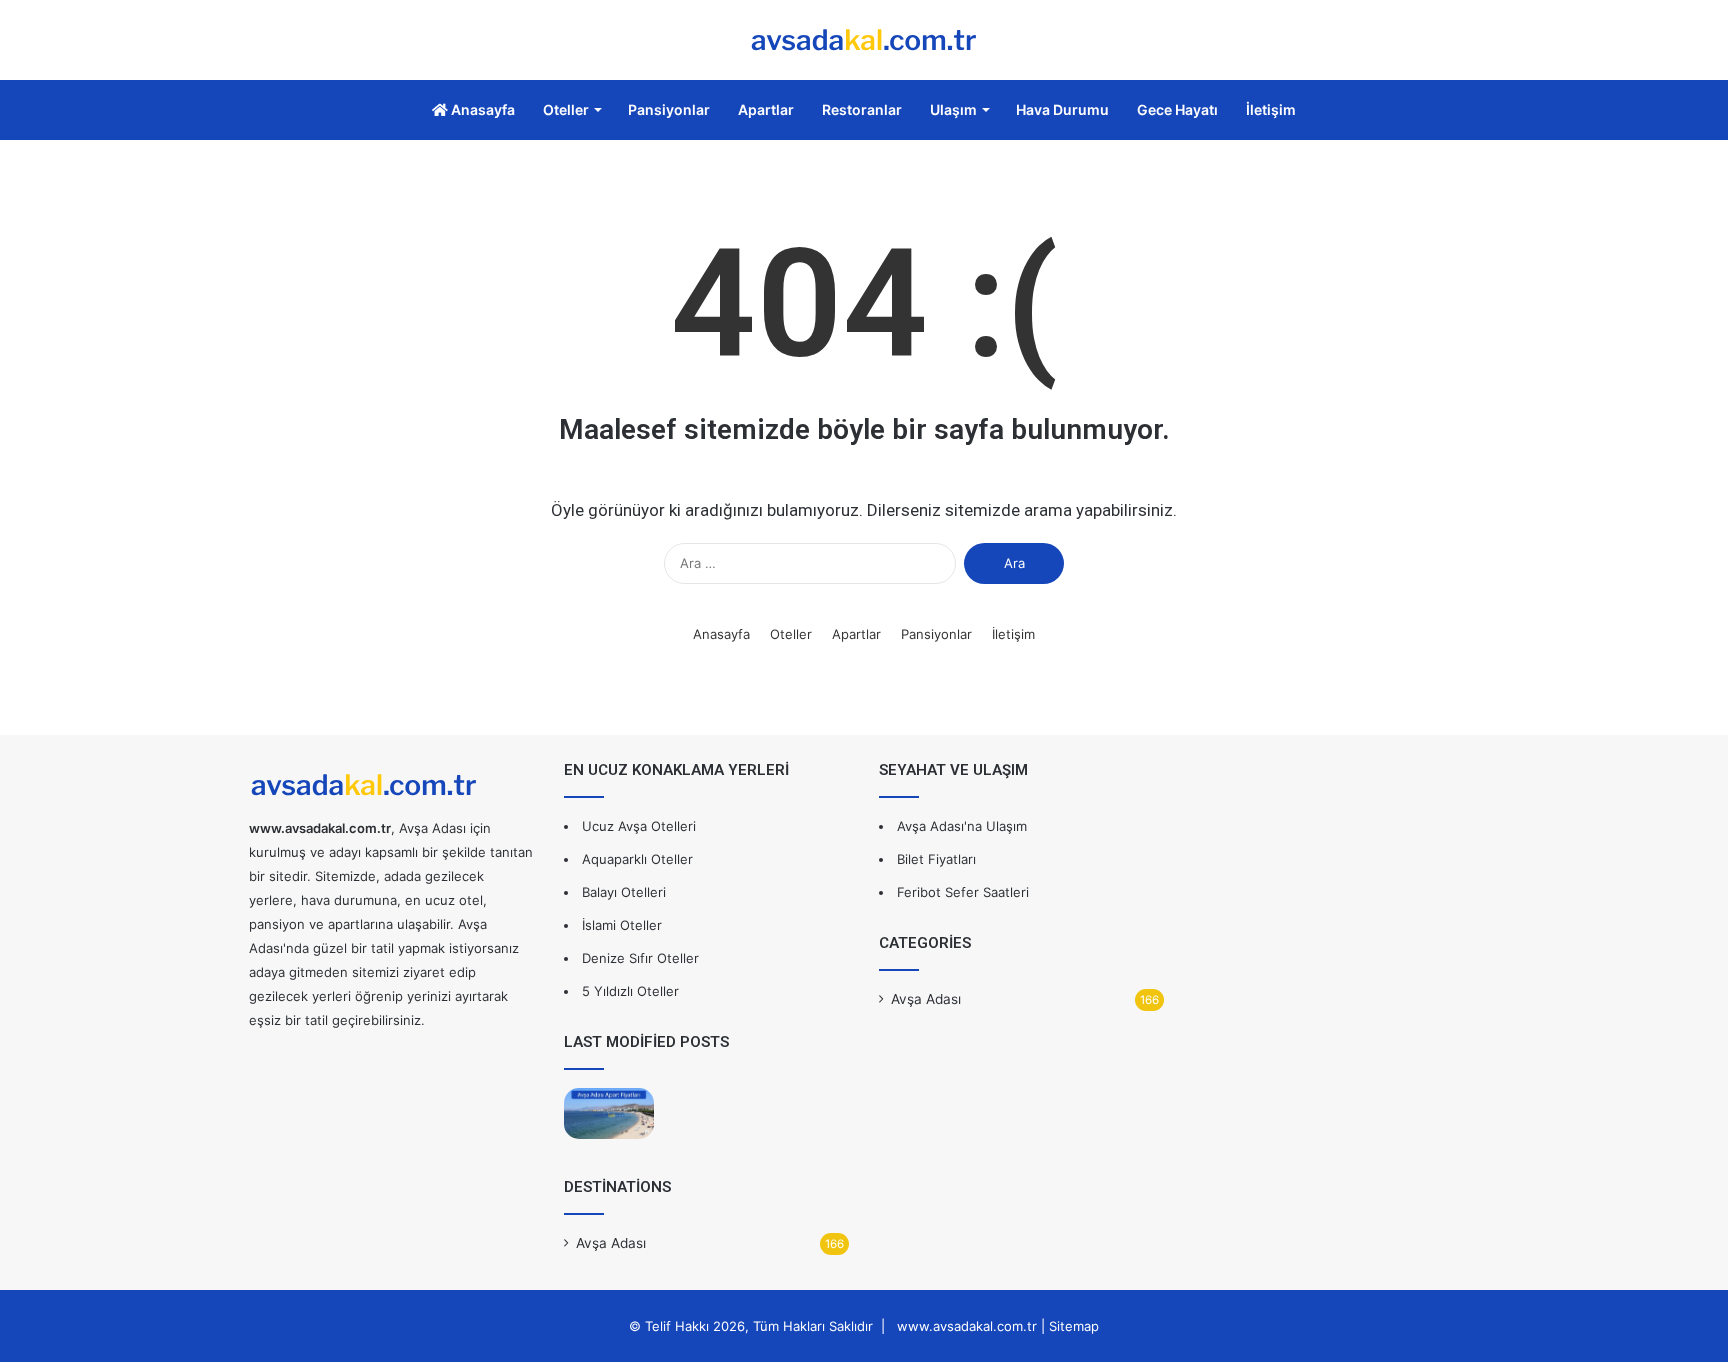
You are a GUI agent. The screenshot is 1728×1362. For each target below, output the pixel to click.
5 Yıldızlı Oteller (630, 991)
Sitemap (1074, 1326)
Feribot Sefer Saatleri (963, 892)
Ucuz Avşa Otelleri (639, 826)
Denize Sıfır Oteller (640, 958)
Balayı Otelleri (624, 892)
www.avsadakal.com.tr (967, 1326)
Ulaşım (953, 109)
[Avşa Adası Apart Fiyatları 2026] (609, 1113)
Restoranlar (862, 109)
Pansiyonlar (669, 109)
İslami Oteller (622, 925)
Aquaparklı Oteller (637, 859)
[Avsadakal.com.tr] (864, 40)
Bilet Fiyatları (936, 859)
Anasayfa (481, 109)
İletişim (1271, 109)
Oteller (566, 109)
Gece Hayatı (1177, 109)
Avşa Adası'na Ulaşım (962, 826)
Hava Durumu (1062, 109)
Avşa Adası (611, 1243)
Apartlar (766, 109)
